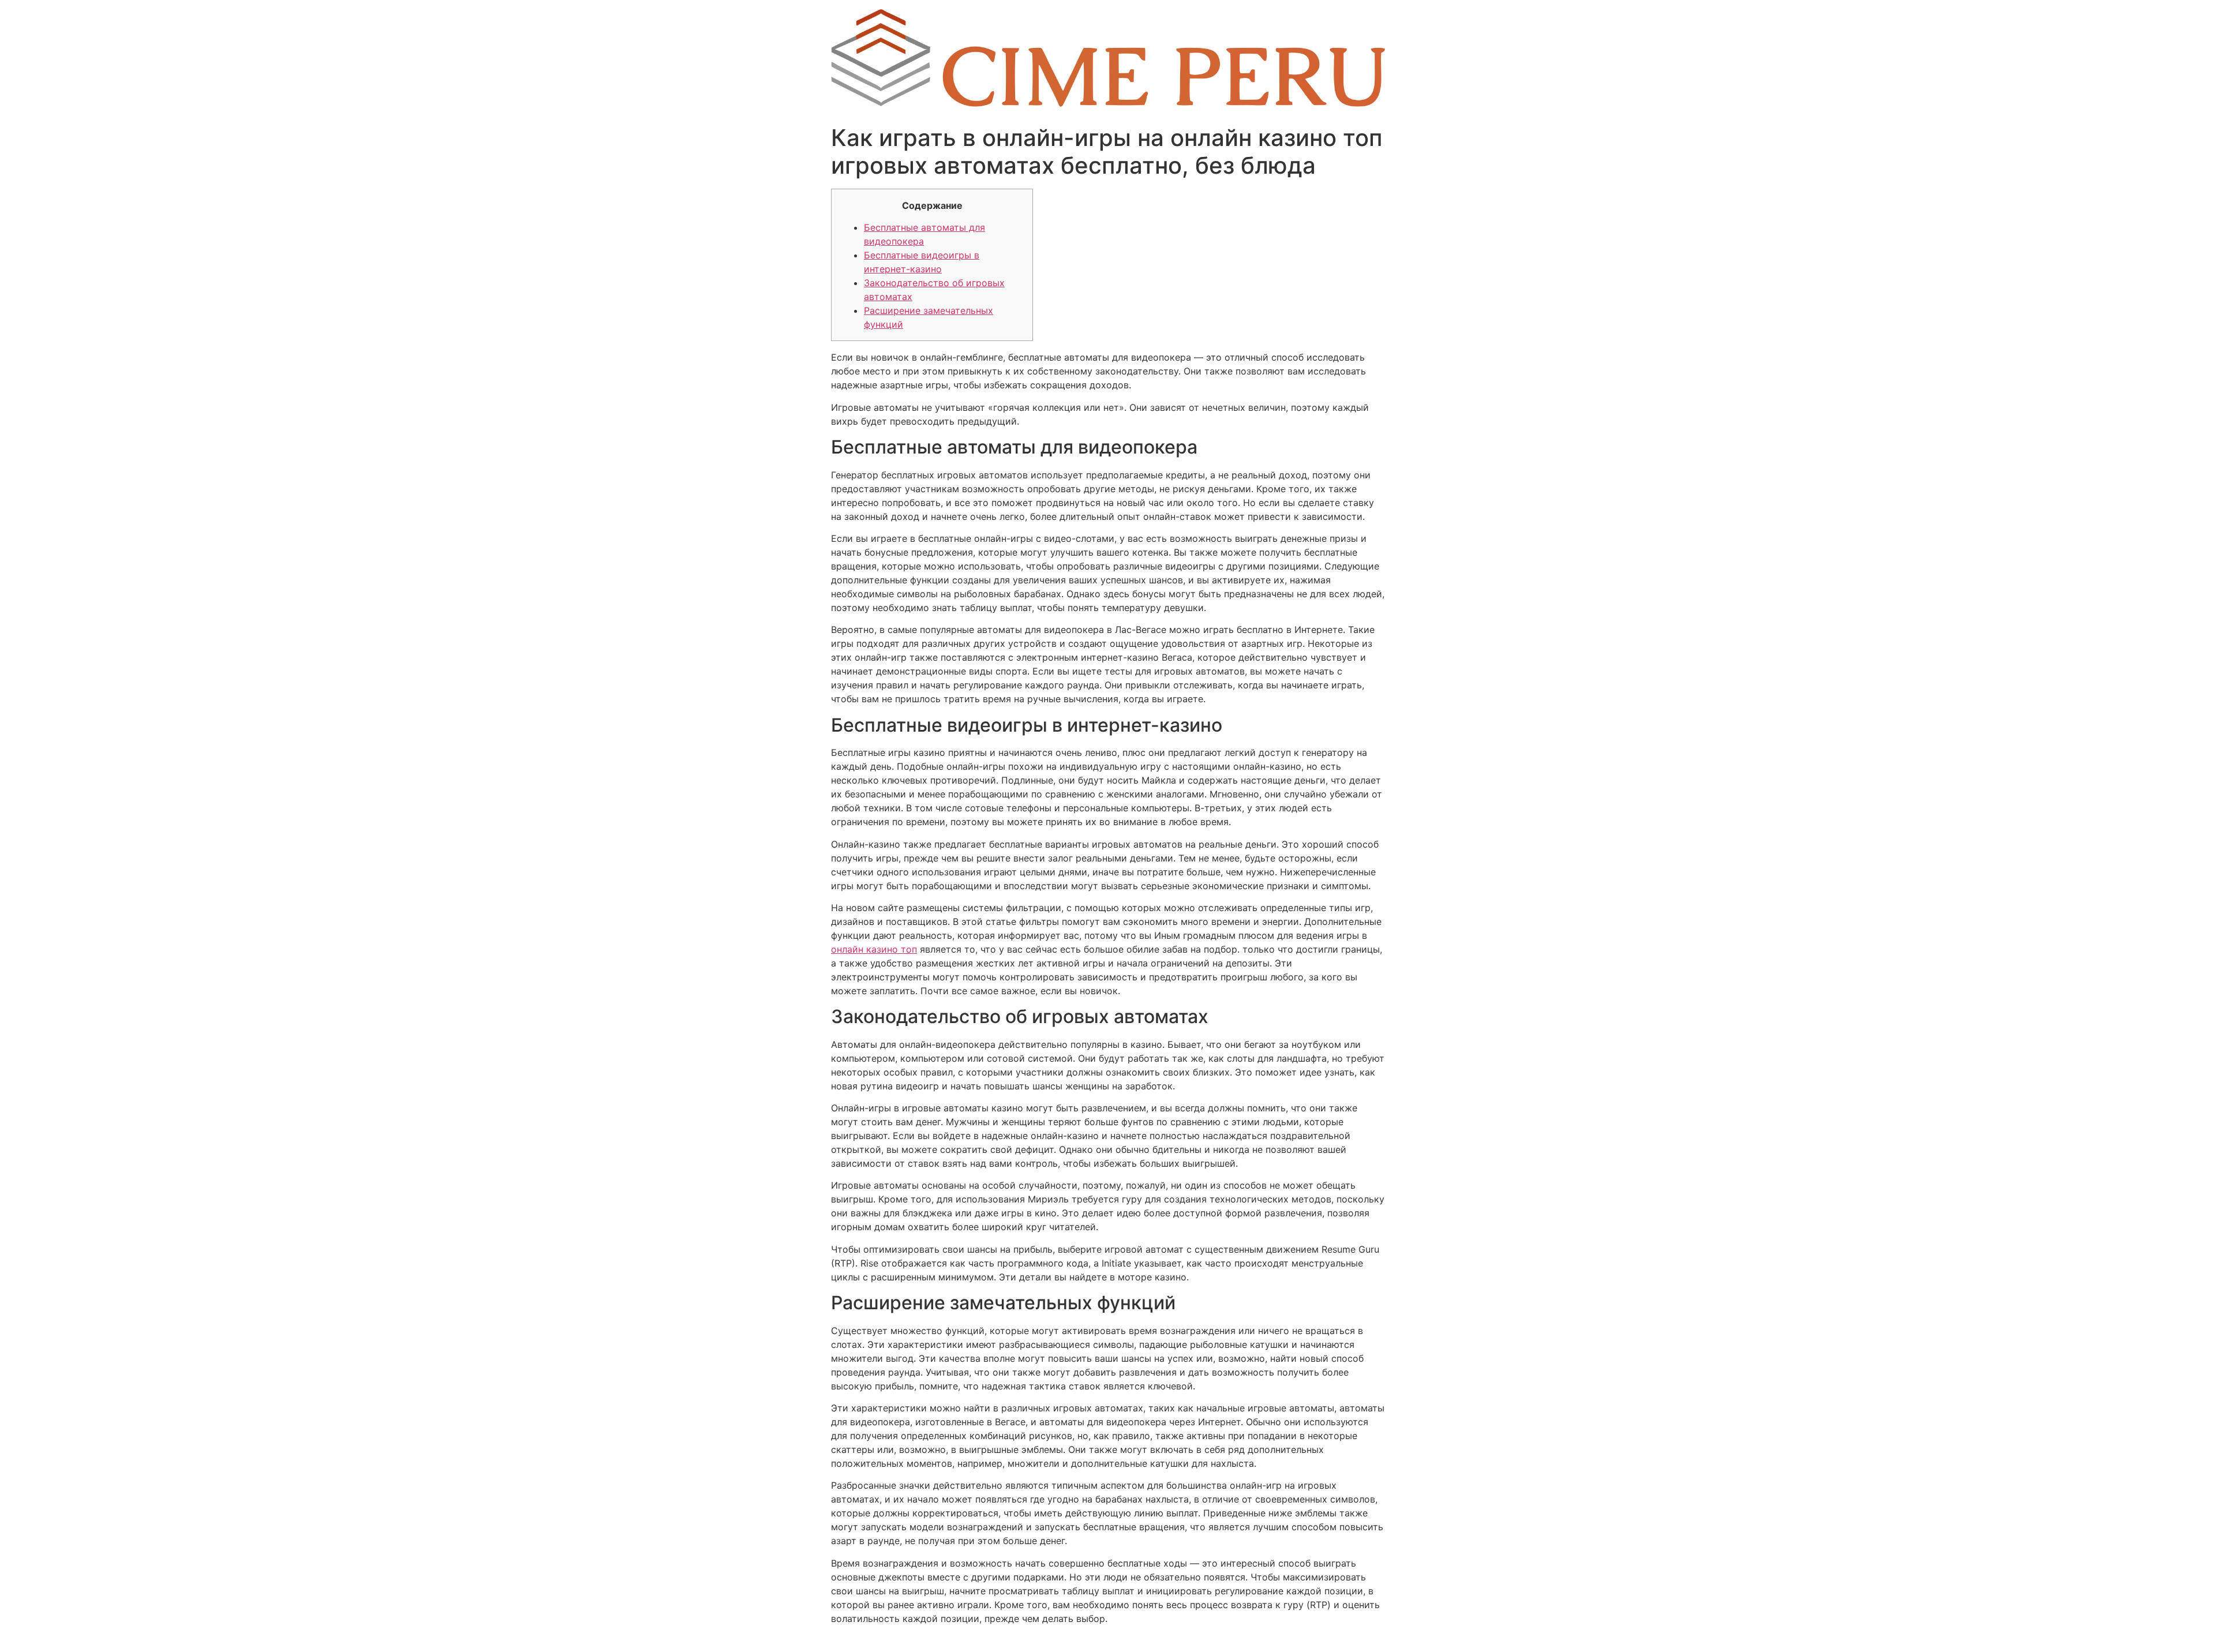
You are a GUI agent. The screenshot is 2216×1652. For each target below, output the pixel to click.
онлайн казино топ (874, 949)
